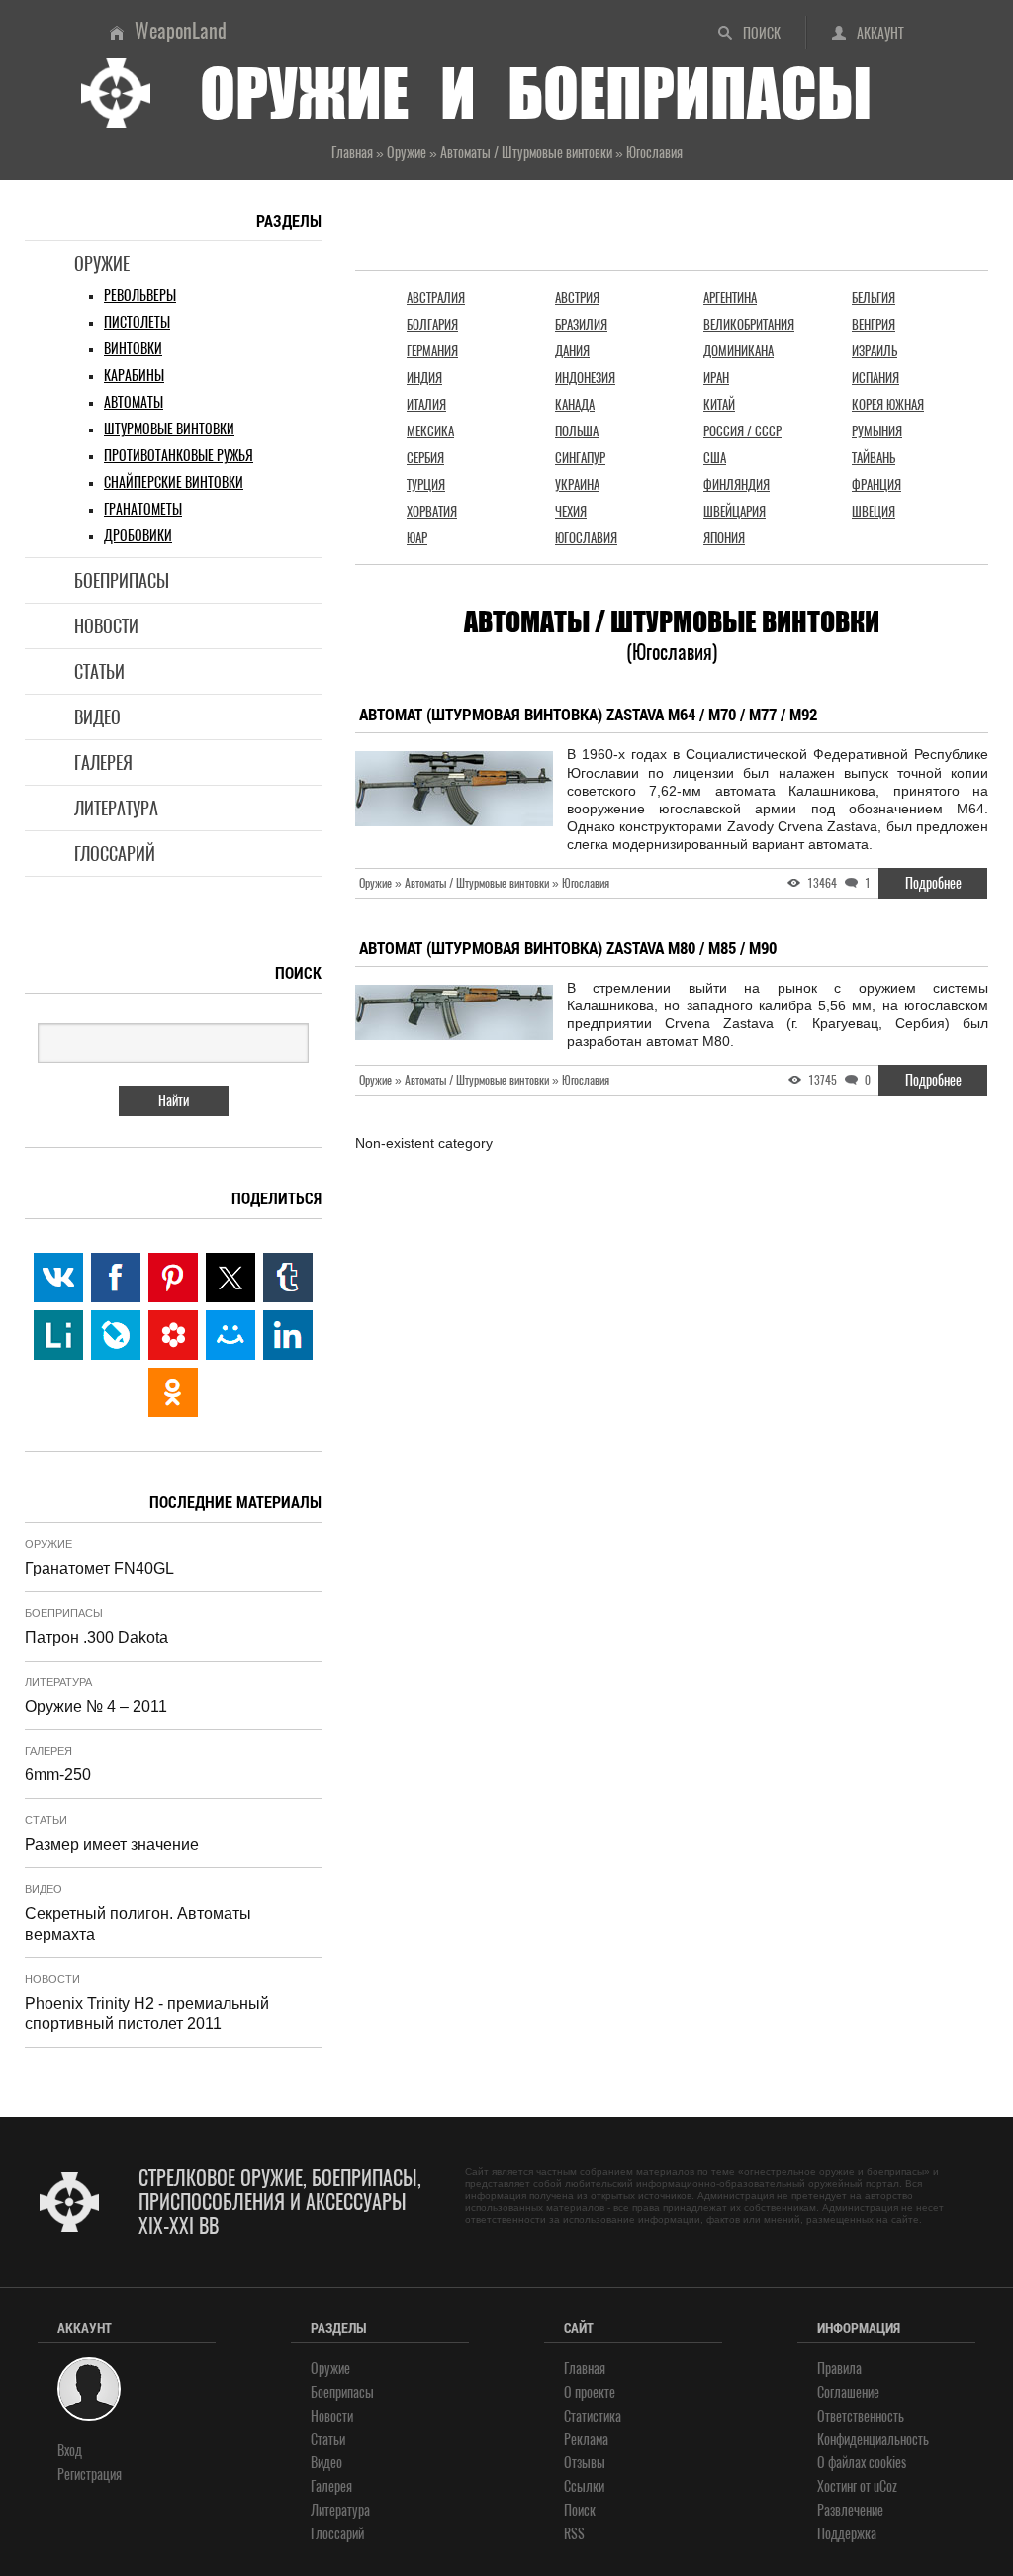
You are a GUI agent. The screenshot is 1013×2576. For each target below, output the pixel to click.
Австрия (577, 297)
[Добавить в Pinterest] (173, 1278)
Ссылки (584, 2486)
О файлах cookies (862, 2463)
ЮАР (417, 538)
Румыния (877, 431)
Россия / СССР (742, 431)
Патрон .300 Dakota (96, 1637)
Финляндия (737, 484)
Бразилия (581, 324)
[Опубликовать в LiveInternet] (58, 1335)
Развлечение (850, 2510)
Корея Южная (888, 404)
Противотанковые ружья (179, 456)
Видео (97, 717)
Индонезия (585, 378)
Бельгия (874, 297)
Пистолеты (137, 322)
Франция (876, 484)
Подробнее (933, 883)
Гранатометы (143, 509)
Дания (572, 351)
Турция (426, 484)
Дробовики (138, 536)
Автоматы (134, 402)
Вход (70, 2451)
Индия (424, 378)
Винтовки (133, 349)
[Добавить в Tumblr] (288, 1278)
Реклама (586, 2440)
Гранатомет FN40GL (99, 1568)
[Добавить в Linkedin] (288, 1335)
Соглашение (848, 2392)
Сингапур (580, 458)
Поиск (762, 33)
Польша (577, 431)
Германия (432, 351)
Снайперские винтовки (174, 482)
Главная (585, 2369)
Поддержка (847, 2534)
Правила (839, 2369)
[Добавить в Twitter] (230, 1278)
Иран (716, 378)
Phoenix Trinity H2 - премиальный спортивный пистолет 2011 (147, 2014)
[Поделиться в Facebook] (116, 1278)
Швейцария (735, 511)
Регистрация (90, 2475)
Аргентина (730, 297)
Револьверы (140, 295)
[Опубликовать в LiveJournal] (116, 1335)
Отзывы (585, 2463)
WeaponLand (181, 30)
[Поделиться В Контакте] (58, 1278)
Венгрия (874, 324)
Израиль (875, 351)
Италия (426, 404)
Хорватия (432, 511)
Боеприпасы (122, 580)
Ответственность (861, 2416)
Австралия (436, 297)
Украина (577, 484)
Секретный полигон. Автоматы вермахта (138, 1924)
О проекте (590, 2392)
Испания (875, 378)
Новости (106, 626)
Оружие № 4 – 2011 (96, 1707)
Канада (575, 404)
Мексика (430, 431)
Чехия (571, 511)
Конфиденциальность (873, 2440)
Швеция (874, 511)
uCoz (885, 2486)
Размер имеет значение (112, 1844)
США (715, 458)
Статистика (593, 2416)
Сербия (425, 458)
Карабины (134, 376)
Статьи (99, 671)
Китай (719, 404)
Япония (724, 538)
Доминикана (738, 351)
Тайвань (874, 458)
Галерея (103, 763)
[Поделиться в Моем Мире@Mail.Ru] (230, 1335)
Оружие (102, 264)
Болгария (432, 324)
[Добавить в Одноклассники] (173, 1392)
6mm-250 (58, 1775)
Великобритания (749, 324)
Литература (116, 808)
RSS (574, 2534)
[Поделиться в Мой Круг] (173, 1335)
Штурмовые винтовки (169, 429)
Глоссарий (115, 854)
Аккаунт (880, 33)
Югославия (586, 538)
